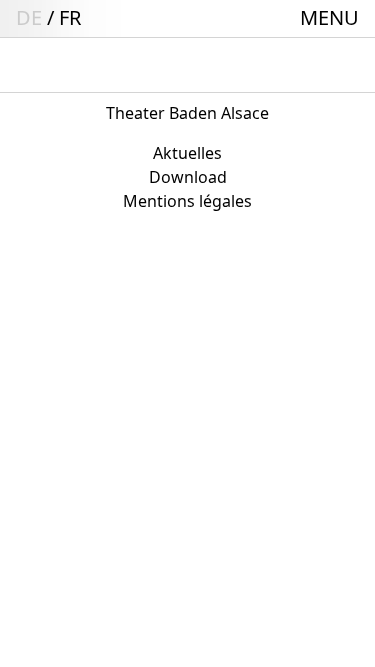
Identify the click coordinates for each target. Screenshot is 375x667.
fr (70, 17)
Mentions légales (187, 201)
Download (188, 177)
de (29, 17)
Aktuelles (187, 153)
